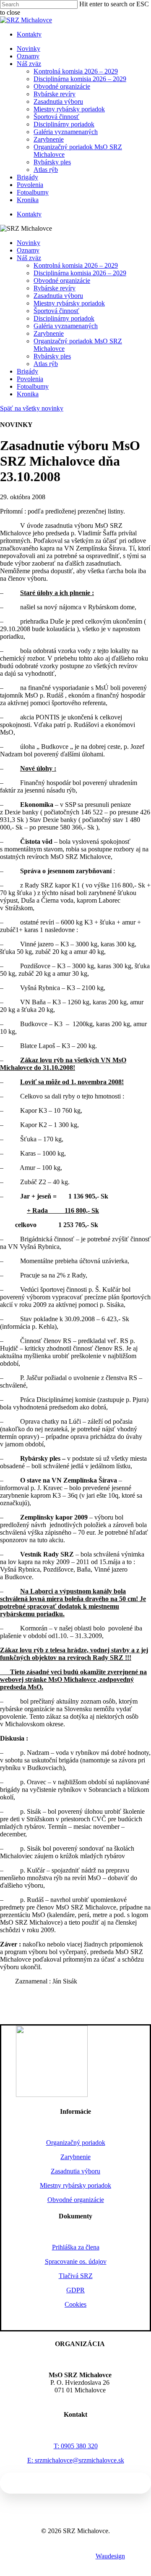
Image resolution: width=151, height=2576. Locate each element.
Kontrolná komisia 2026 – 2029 (76, 265)
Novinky (29, 243)
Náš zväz (29, 258)
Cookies (75, 2304)
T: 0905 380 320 (76, 2446)
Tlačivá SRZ (76, 2276)
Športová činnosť (56, 311)
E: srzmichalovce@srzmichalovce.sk (76, 2460)
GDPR (75, 2290)
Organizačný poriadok (76, 2143)
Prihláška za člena (76, 2247)
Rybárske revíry (55, 288)
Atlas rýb (46, 364)
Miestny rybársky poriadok (69, 303)
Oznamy (28, 250)
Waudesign (110, 2556)
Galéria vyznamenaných (66, 326)
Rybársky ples (52, 356)
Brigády (27, 371)
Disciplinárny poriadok (64, 318)
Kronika (28, 394)
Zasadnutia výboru (58, 296)
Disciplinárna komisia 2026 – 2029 (80, 273)
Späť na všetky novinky (32, 408)
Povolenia (30, 379)
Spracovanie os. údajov (76, 2261)
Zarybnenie (49, 333)
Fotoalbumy (33, 386)
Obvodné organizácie (62, 281)
